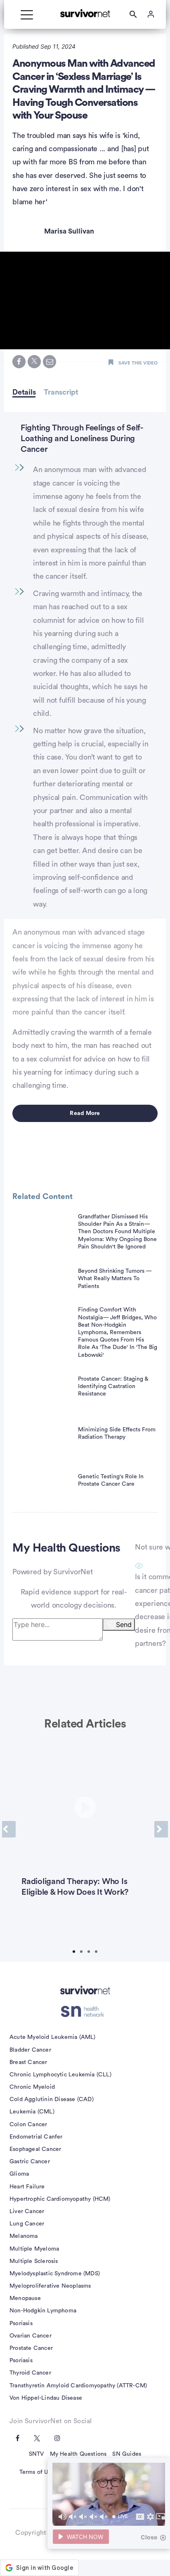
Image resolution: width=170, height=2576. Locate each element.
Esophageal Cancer (35, 2149)
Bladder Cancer (30, 2050)
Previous (9, 1829)
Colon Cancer (28, 2125)
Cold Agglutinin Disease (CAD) (52, 2099)
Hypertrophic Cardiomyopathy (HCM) (60, 2199)
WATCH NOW (85, 2537)
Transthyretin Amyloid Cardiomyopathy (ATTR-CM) (78, 2386)
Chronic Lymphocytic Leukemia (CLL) (60, 2075)
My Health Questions (78, 2454)
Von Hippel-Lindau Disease (46, 2398)
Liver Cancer (27, 2211)
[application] (109, 2494)
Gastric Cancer (30, 2162)
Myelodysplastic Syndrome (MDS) (55, 2274)
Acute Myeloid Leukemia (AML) (53, 2037)
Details (24, 392)
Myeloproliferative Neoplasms (50, 2286)
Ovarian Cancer (31, 2336)
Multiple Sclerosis (34, 2261)
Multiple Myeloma (34, 2249)
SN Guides (127, 2454)
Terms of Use (37, 2472)
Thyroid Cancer (30, 2373)
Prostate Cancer (31, 2348)
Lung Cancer (27, 2224)
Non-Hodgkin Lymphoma (43, 2311)
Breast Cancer (28, 2062)
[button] (85, 300)
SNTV (37, 2454)
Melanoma (24, 2236)
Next (161, 1829)
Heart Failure (27, 2187)
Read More (85, 1113)
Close (149, 2537)
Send (124, 1625)
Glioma (19, 2174)
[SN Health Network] (85, 2011)
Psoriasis (21, 2324)
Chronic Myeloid (32, 2087)
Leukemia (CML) (32, 2112)
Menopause (25, 2298)
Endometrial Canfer (36, 2137)
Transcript (61, 392)
